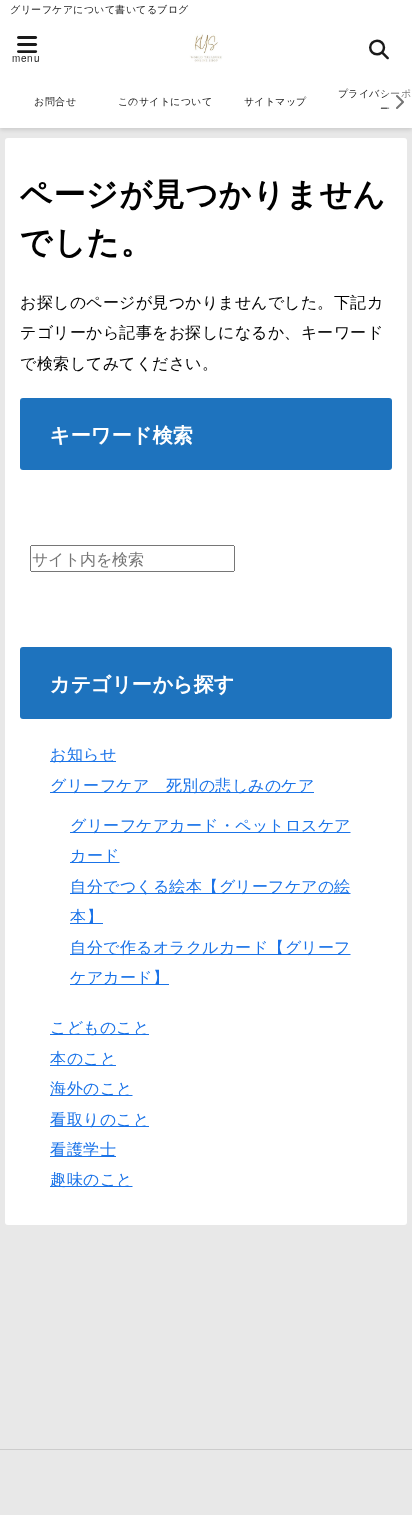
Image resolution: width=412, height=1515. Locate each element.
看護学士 (83, 1148)
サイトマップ (275, 101)
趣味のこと (91, 1178)
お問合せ (55, 101)
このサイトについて (165, 101)
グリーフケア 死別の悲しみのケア (182, 784)
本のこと (83, 1057)
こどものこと (99, 1026)
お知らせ (83, 753)
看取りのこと (99, 1118)
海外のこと (91, 1087)
